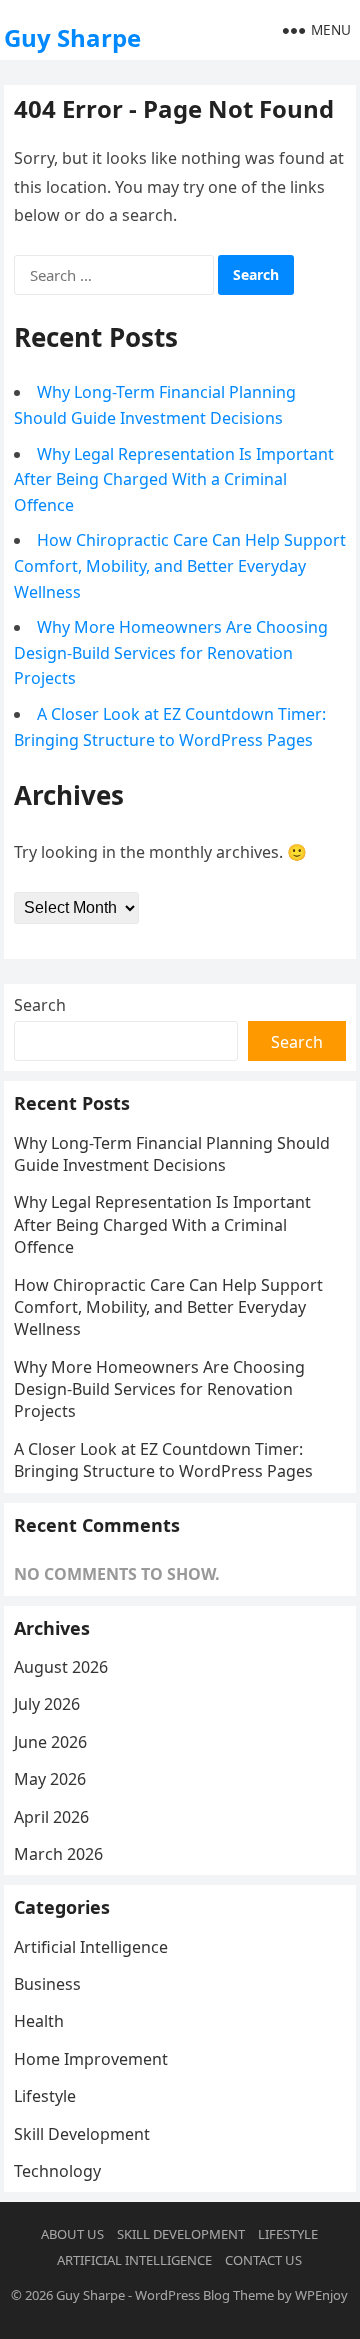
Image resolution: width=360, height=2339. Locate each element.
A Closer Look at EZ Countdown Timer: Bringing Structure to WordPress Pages (163, 1460)
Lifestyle (45, 2096)
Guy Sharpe (72, 37)
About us (72, 2234)
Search (40, 1005)
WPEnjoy (321, 2295)
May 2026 (50, 1779)
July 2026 (47, 1704)
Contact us (263, 2260)
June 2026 (50, 1742)
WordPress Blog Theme (204, 2295)
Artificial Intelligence (91, 1947)
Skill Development (82, 2134)
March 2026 (58, 1854)
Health (39, 2021)
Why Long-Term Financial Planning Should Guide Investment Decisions (172, 1154)
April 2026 (51, 1817)
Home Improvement (91, 2059)
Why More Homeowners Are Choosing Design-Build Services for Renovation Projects (171, 652)
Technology (57, 2171)
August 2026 (61, 1667)
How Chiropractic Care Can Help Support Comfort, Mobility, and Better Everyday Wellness (180, 565)
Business (47, 1984)
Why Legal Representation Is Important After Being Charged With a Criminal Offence (174, 479)
